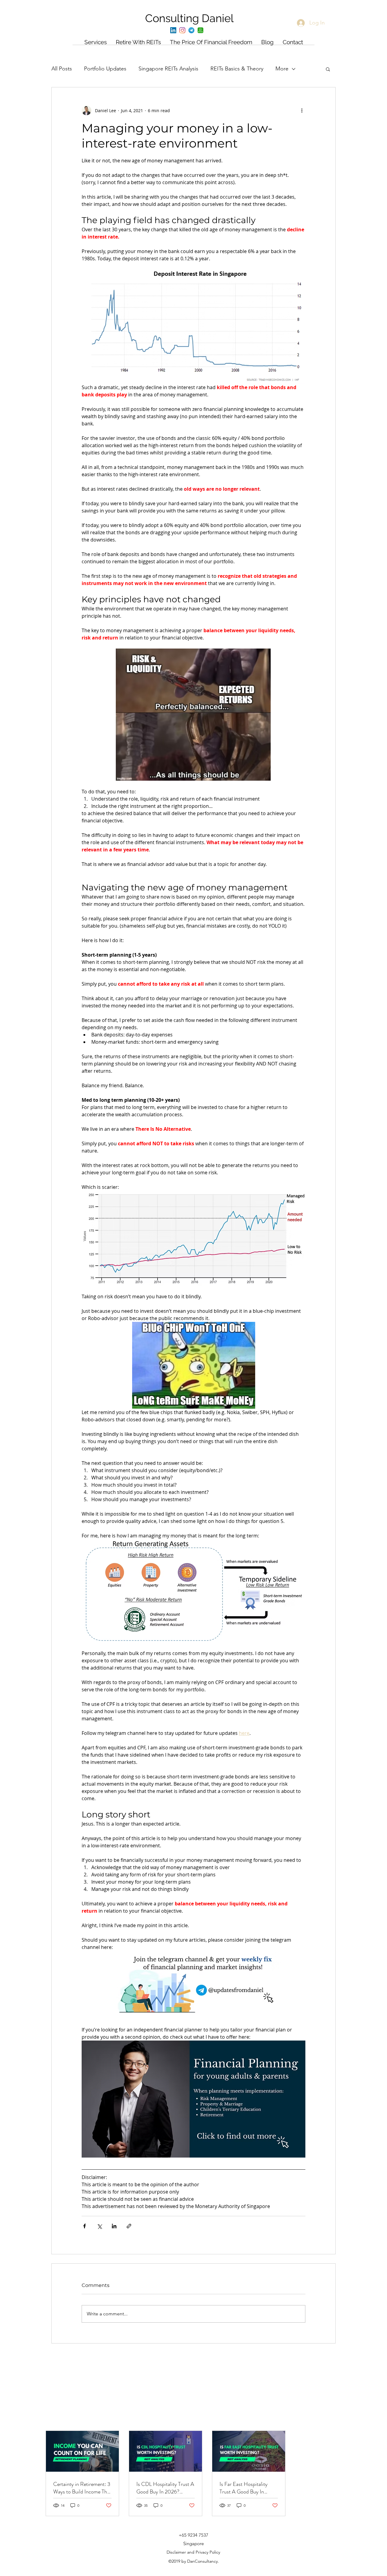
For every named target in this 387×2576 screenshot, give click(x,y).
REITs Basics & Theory (237, 69)
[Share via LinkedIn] (114, 2226)
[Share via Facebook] (85, 2226)
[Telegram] (191, 30)
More (282, 69)
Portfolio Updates (105, 69)
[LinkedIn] (173, 30)
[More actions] (302, 110)
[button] (328, 69)
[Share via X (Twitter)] (99, 2226)
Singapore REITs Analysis (168, 69)
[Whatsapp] (200, 30)
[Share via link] (129, 2226)
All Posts (62, 69)
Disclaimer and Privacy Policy (193, 2552)
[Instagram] (182, 30)
